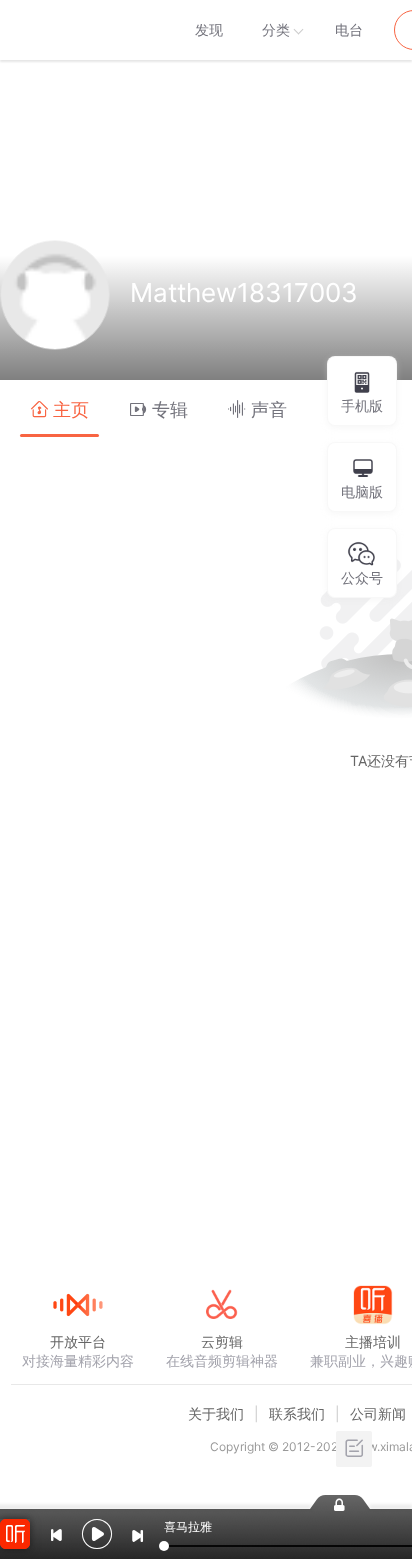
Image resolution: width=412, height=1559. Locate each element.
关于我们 (216, 1413)
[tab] (59, 408)
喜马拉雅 (77, 30)
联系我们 (297, 1413)
